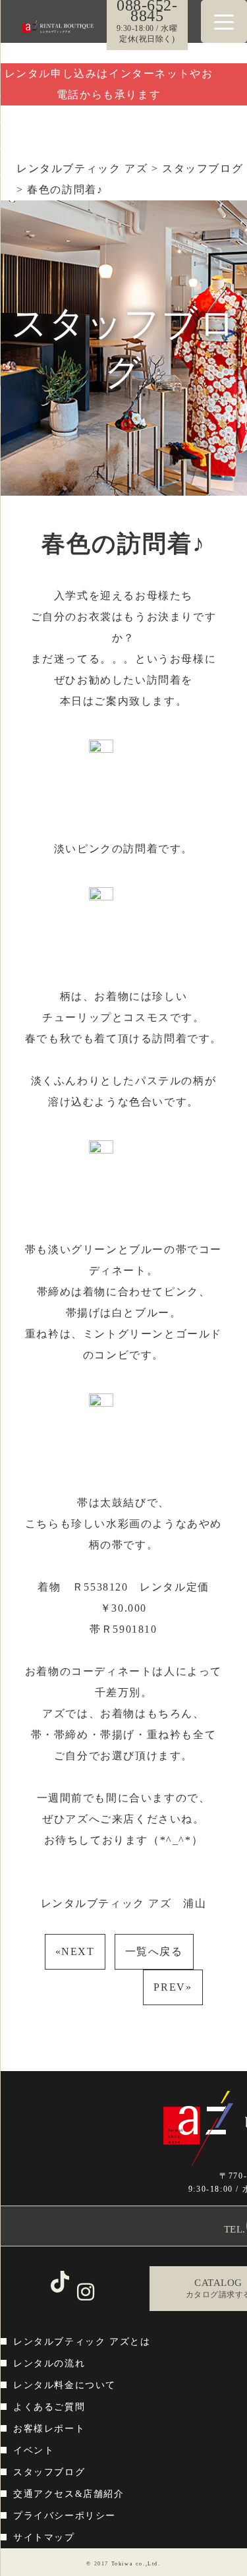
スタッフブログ (49, 2472)
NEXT (75, 1951)
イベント (34, 2450)
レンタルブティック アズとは (82, 2342)
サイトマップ (44, 2537)
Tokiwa (123, 2564)
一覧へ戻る (154, 1951)
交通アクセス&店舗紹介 (69, 2494)
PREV (173, 1987)
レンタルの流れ (49, 2363)
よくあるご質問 (49, 2407)
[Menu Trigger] (224, 21)
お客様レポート (49, 2429)
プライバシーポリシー (65, 2516)
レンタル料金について (65, 2385)
